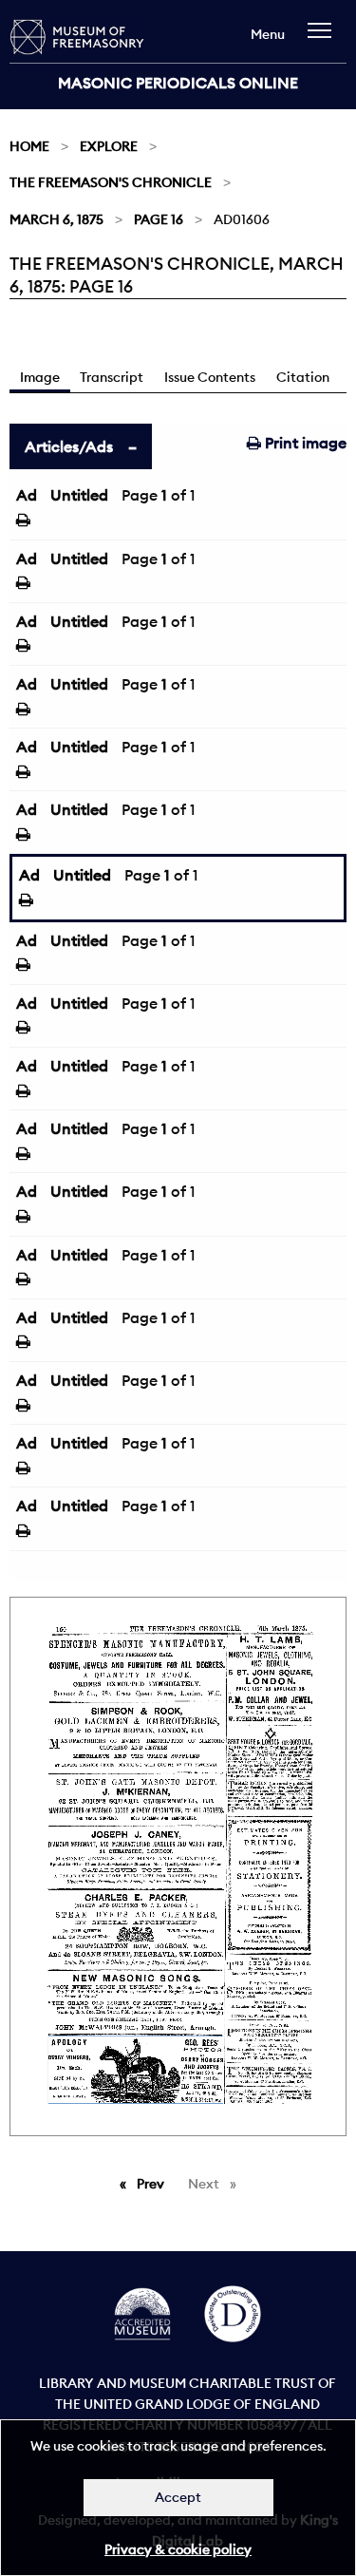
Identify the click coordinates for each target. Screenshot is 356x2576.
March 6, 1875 (56, 219)
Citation (303, 377)
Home (29, 146)
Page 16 (159, 219)
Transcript (112, 377)
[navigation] (324, 39)
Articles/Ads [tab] (69, 446)
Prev (154, 2184)
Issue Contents (210, 377)
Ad (27, 495)
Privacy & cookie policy (178, 2549)
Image (40, 377)
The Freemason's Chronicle (111, 182)
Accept (178, 2497)
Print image (304, 443)
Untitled (79, 495)
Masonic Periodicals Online (178, 83)
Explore (109, 146)
